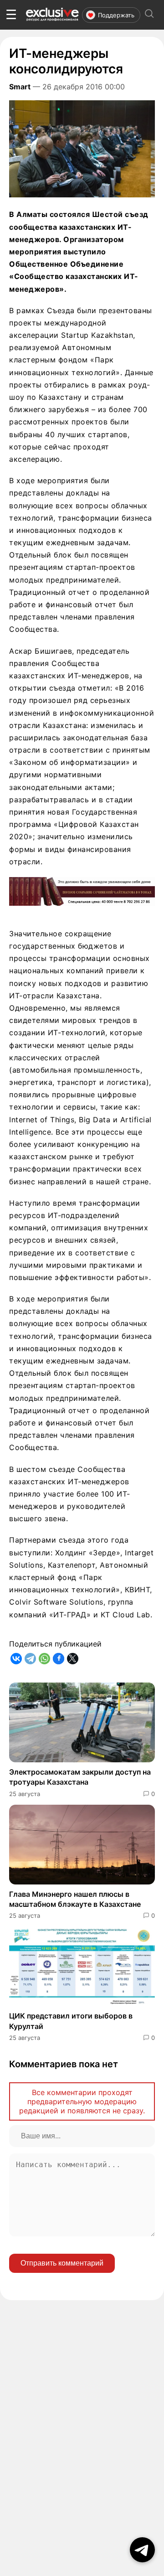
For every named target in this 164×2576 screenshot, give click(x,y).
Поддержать (116, 15)
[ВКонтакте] (16, 1659)
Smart (20, 87)
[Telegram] (30, 1659)
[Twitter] (73, 1659)
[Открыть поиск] (149, 15)
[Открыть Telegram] (142, 2550)
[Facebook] (59, 1659)
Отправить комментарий (62, 2263)
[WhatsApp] (44, 1659)
